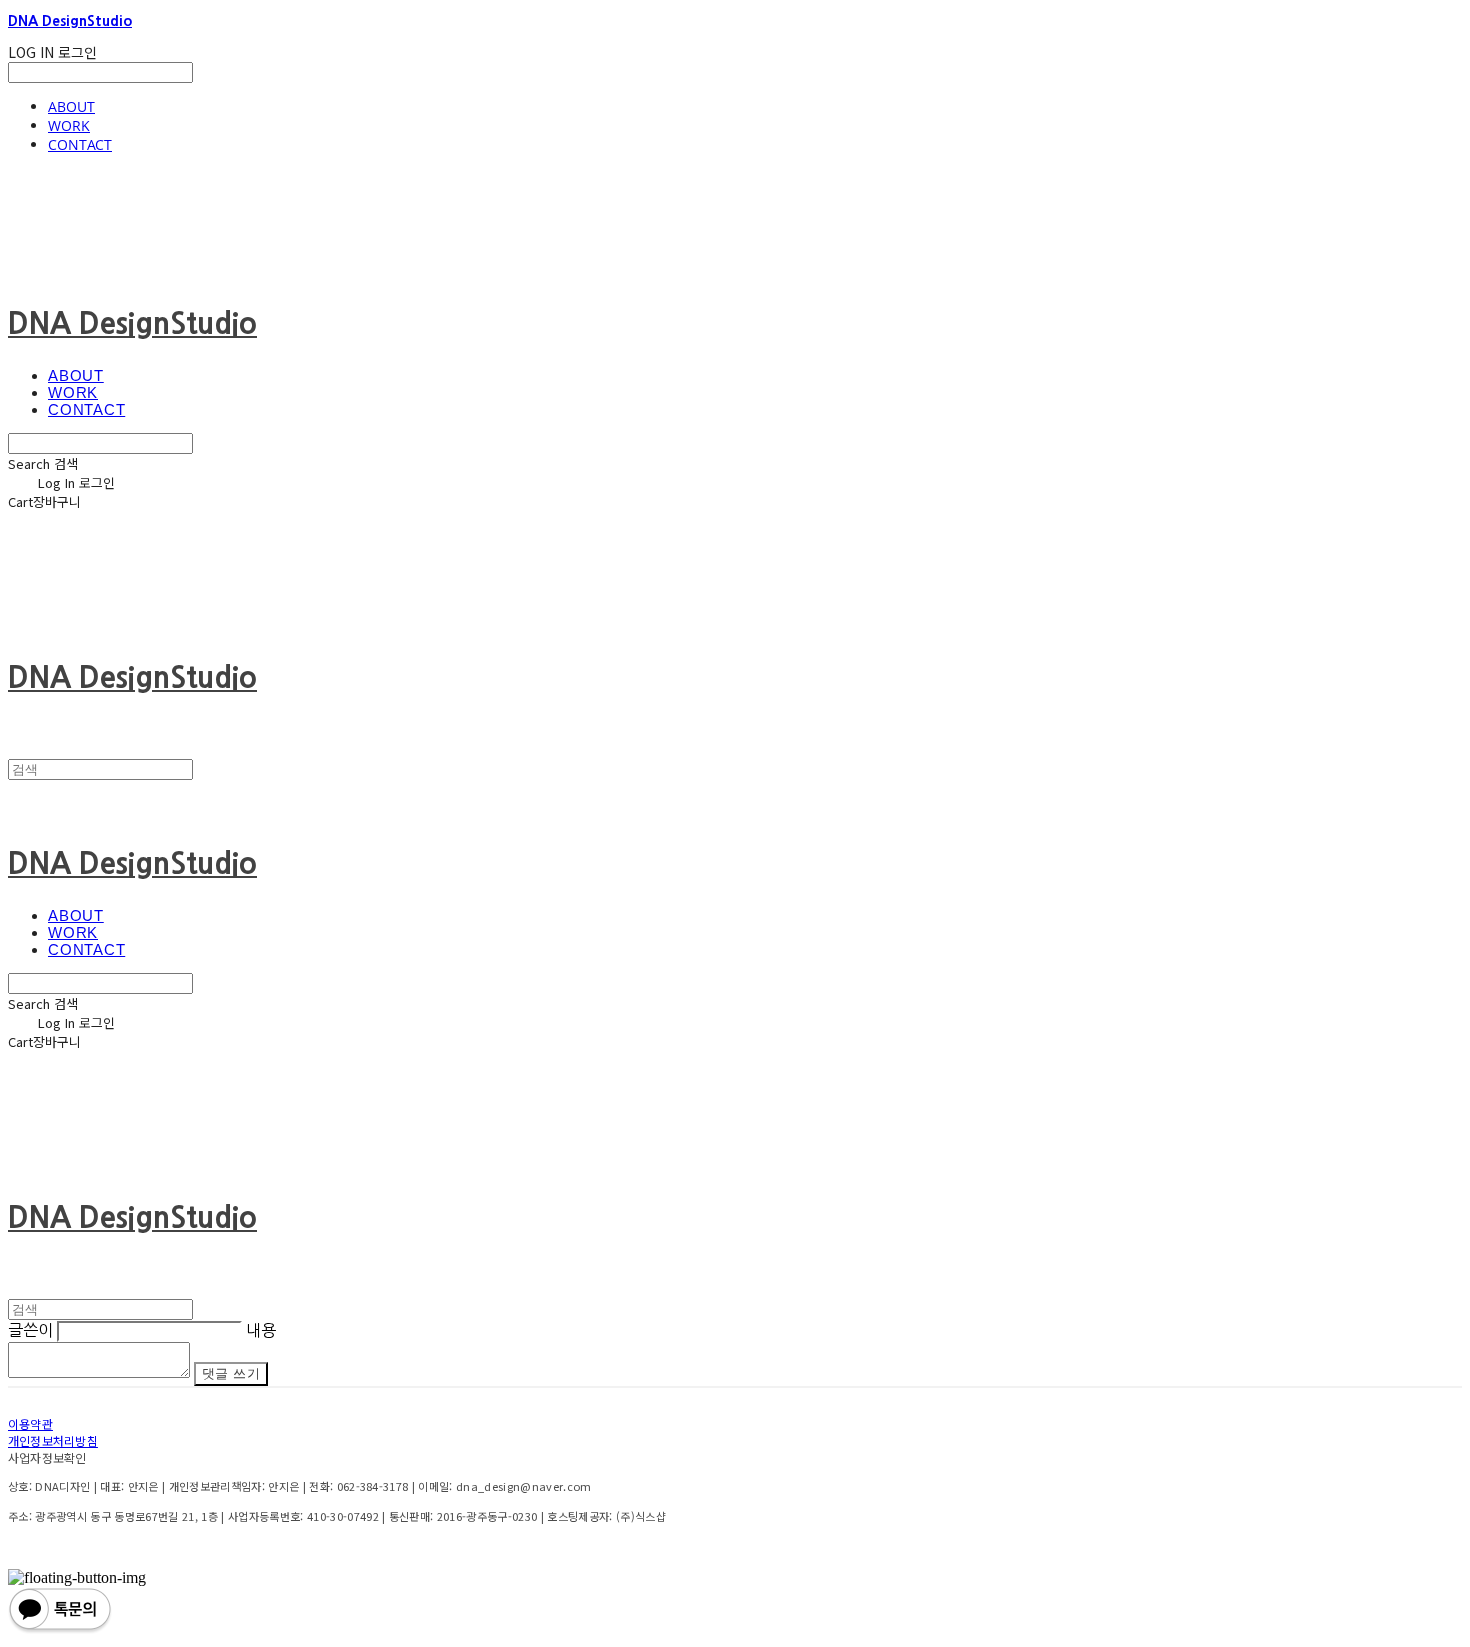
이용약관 (30, 1423)
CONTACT (80, 144)
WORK (69, 125)
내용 (261, 1330)
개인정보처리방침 (53, 1440)
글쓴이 (30, 1330)
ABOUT (71, 106)
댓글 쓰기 (231, 1373)
